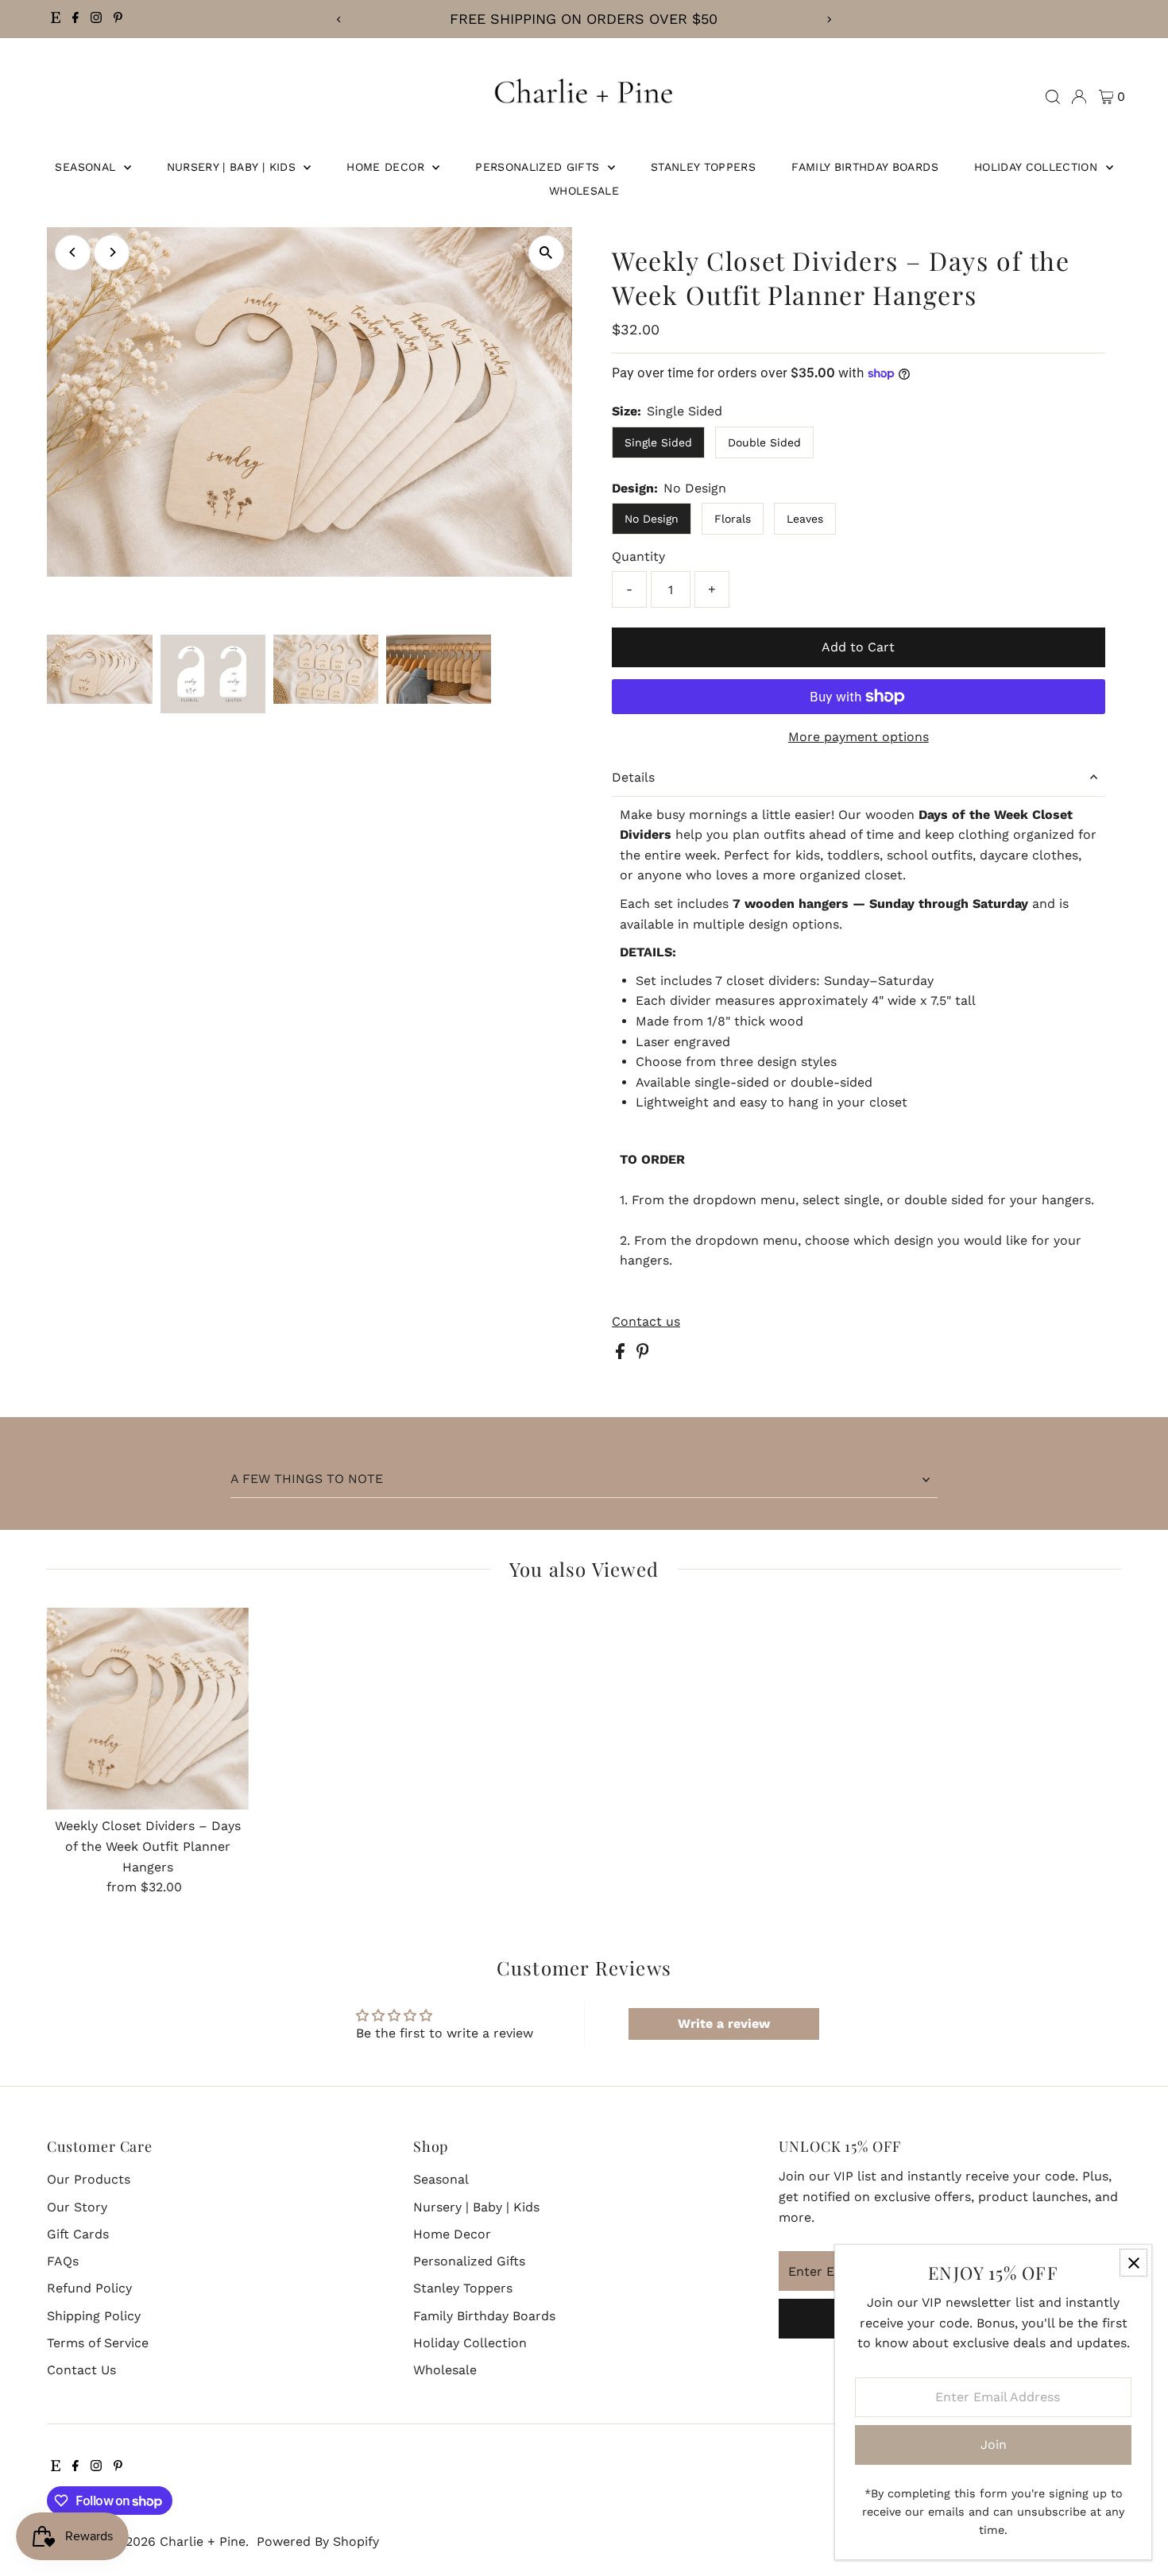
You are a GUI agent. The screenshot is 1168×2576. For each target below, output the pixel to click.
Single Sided (658, 442)
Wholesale (584, 191)
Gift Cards (78, 2234)
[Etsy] (56, 19)
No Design (652, 519)
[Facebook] (75, 19)
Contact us (646, 1322)
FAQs (63, 2261)
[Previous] (340, 19)
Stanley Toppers (703, 167)
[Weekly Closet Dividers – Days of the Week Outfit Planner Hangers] (147, 1709)
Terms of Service (98, 2343)
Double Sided (764, 442)
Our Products (89, 2179)
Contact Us (81, 2370)
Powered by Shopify (318, 2541)
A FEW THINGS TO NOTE (307, 1479)
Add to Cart (858, 647)
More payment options (859, 737)
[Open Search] (1053, 97)
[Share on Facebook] (622, 1355)
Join (994, 2445)
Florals (733, 519)
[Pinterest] (118, 19)
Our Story (77, 2207)
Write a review (724, 2024)
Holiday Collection (1038, 167)
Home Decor (387, 167)
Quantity (638, 556)
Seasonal (87, 167)
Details (633, 777)
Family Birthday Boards (865, 167)
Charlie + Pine (203, 2541)
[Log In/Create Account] (1079, 97)
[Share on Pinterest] (643, 1355)
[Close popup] (1133, 2263)
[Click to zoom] (546, 253)
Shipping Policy (94, 2316)
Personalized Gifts (540, 167)
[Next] (828, 19)
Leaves (805, 519)
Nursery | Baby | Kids (234, 167)
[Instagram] (96, 19)
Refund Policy (89, 2288)
